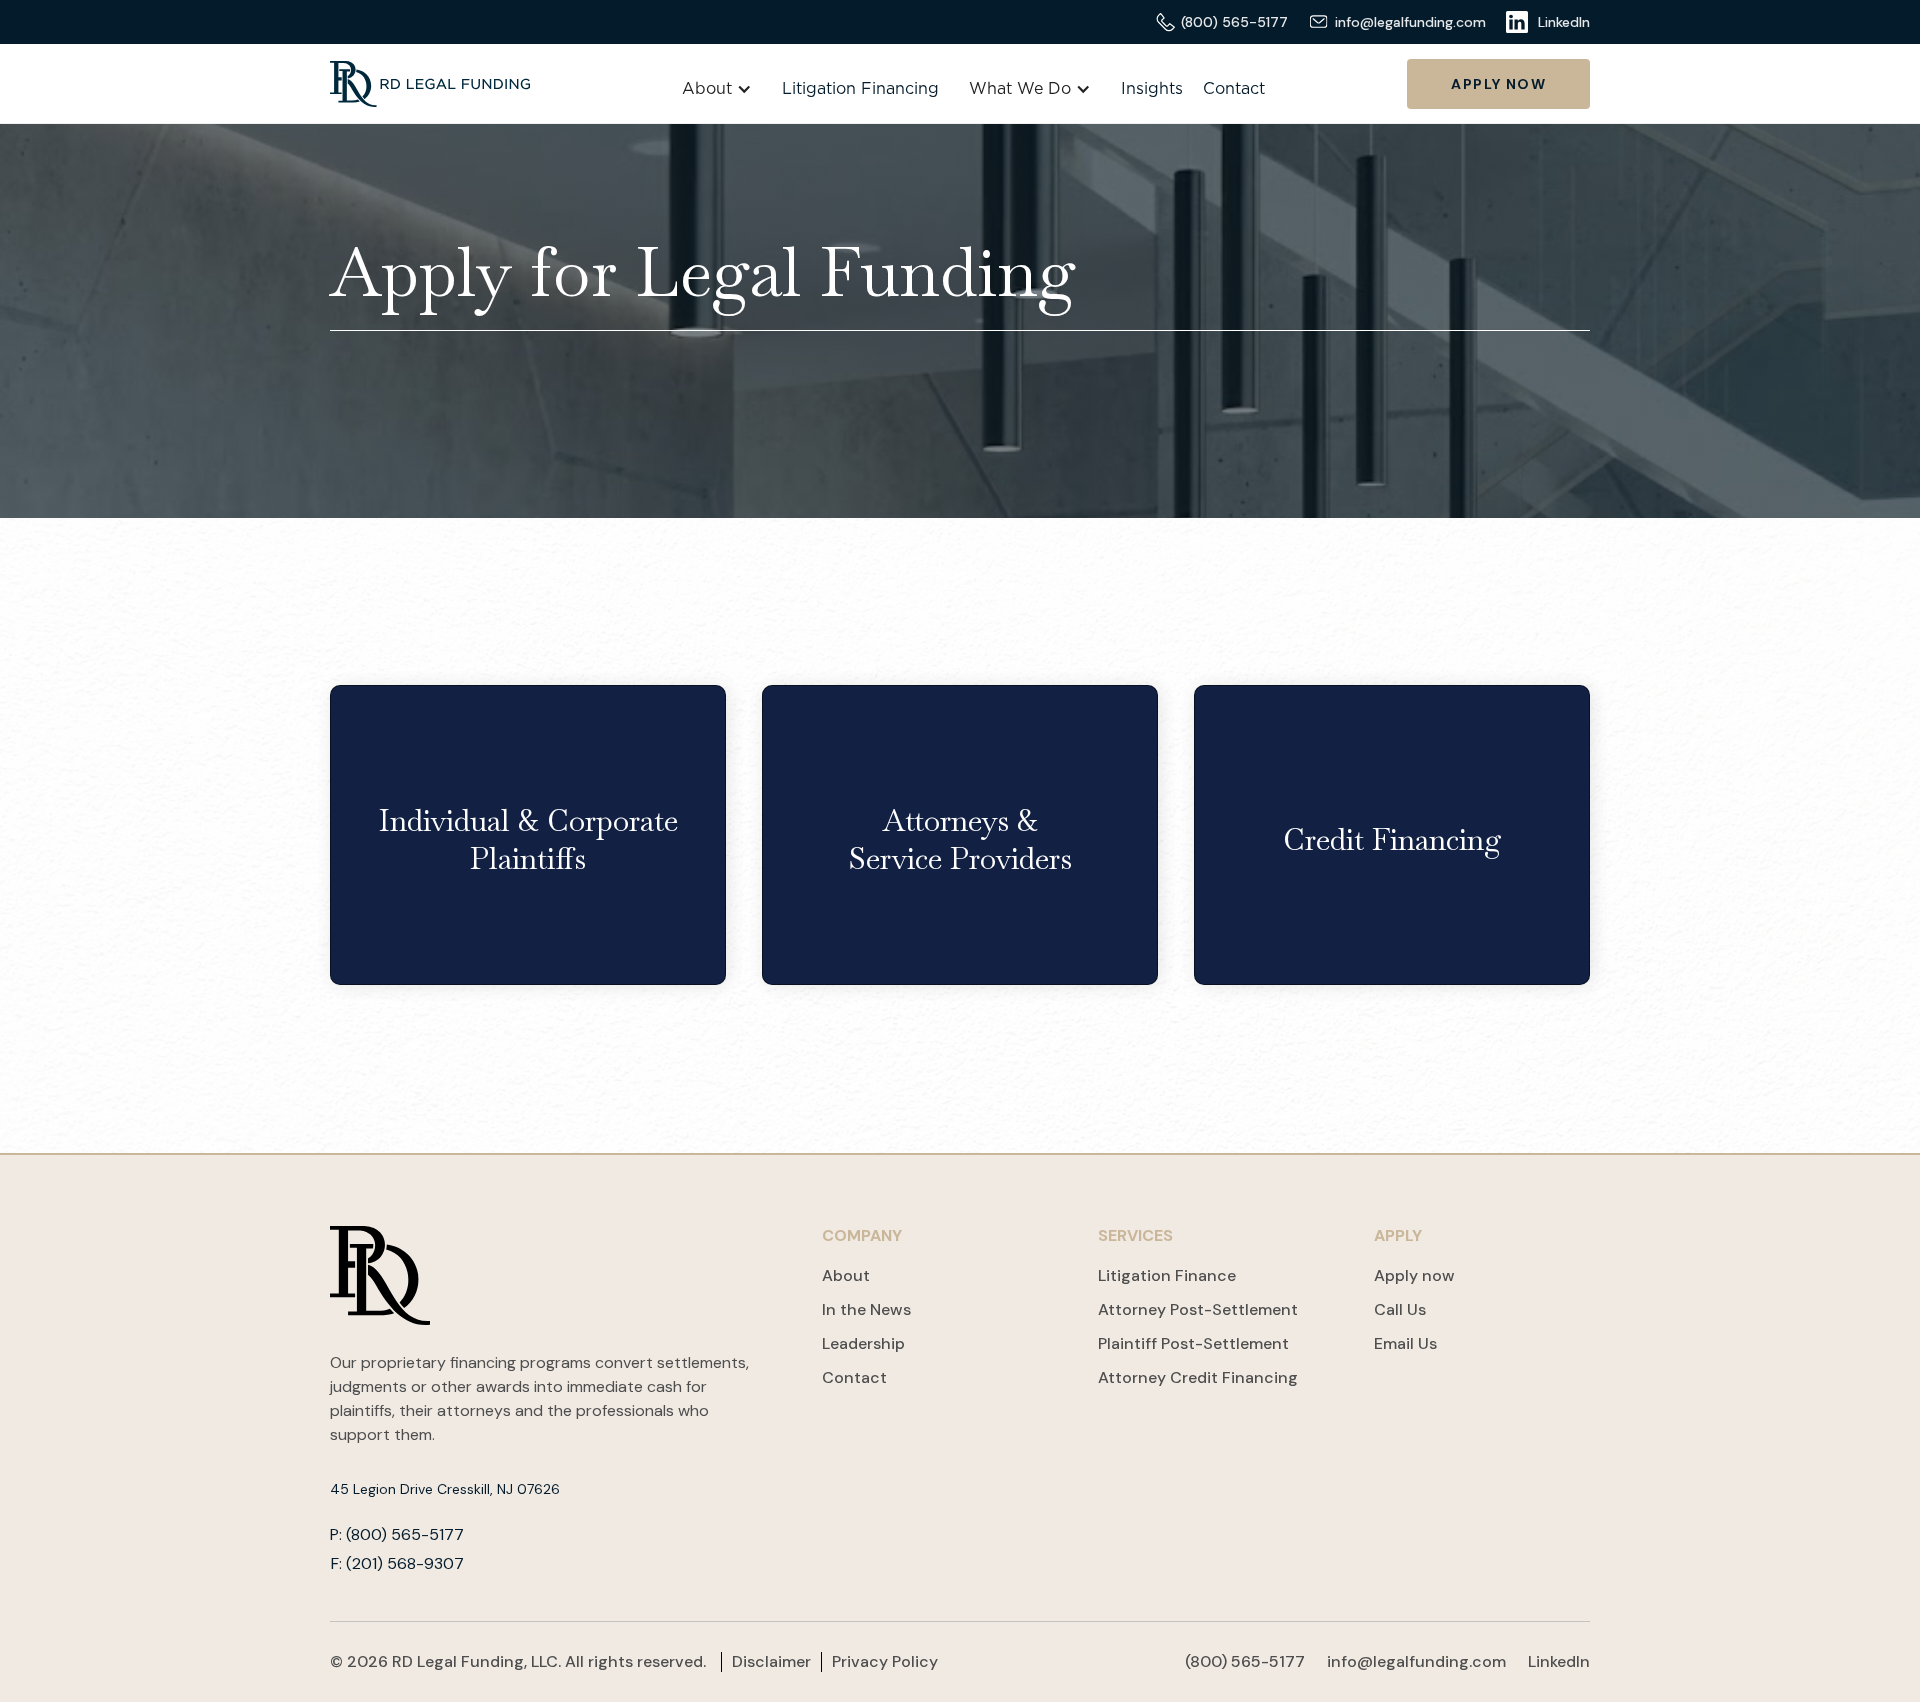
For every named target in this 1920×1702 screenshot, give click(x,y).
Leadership (863, 1343)
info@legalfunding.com (1416, 1661)
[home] (430, 83)
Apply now (1414, 1275)
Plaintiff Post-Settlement (1193, 1343)
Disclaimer (771, 1662)
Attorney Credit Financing (1198, 1377)
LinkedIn (1559, 1661)
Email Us (1405, 1343)
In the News (866, 1309)
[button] (717, 89)
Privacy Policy (885, 1662)
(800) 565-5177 (1245, 1661)
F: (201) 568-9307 (397, 1564)
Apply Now (1498, 84)
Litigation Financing (860, 89)
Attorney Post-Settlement (1198, 1309)
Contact (1234, 89)
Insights (1152, 89)
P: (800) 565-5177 (397, 1535)
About (846, 1275)
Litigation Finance (1167, 1275)
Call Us (1400, 1309)
